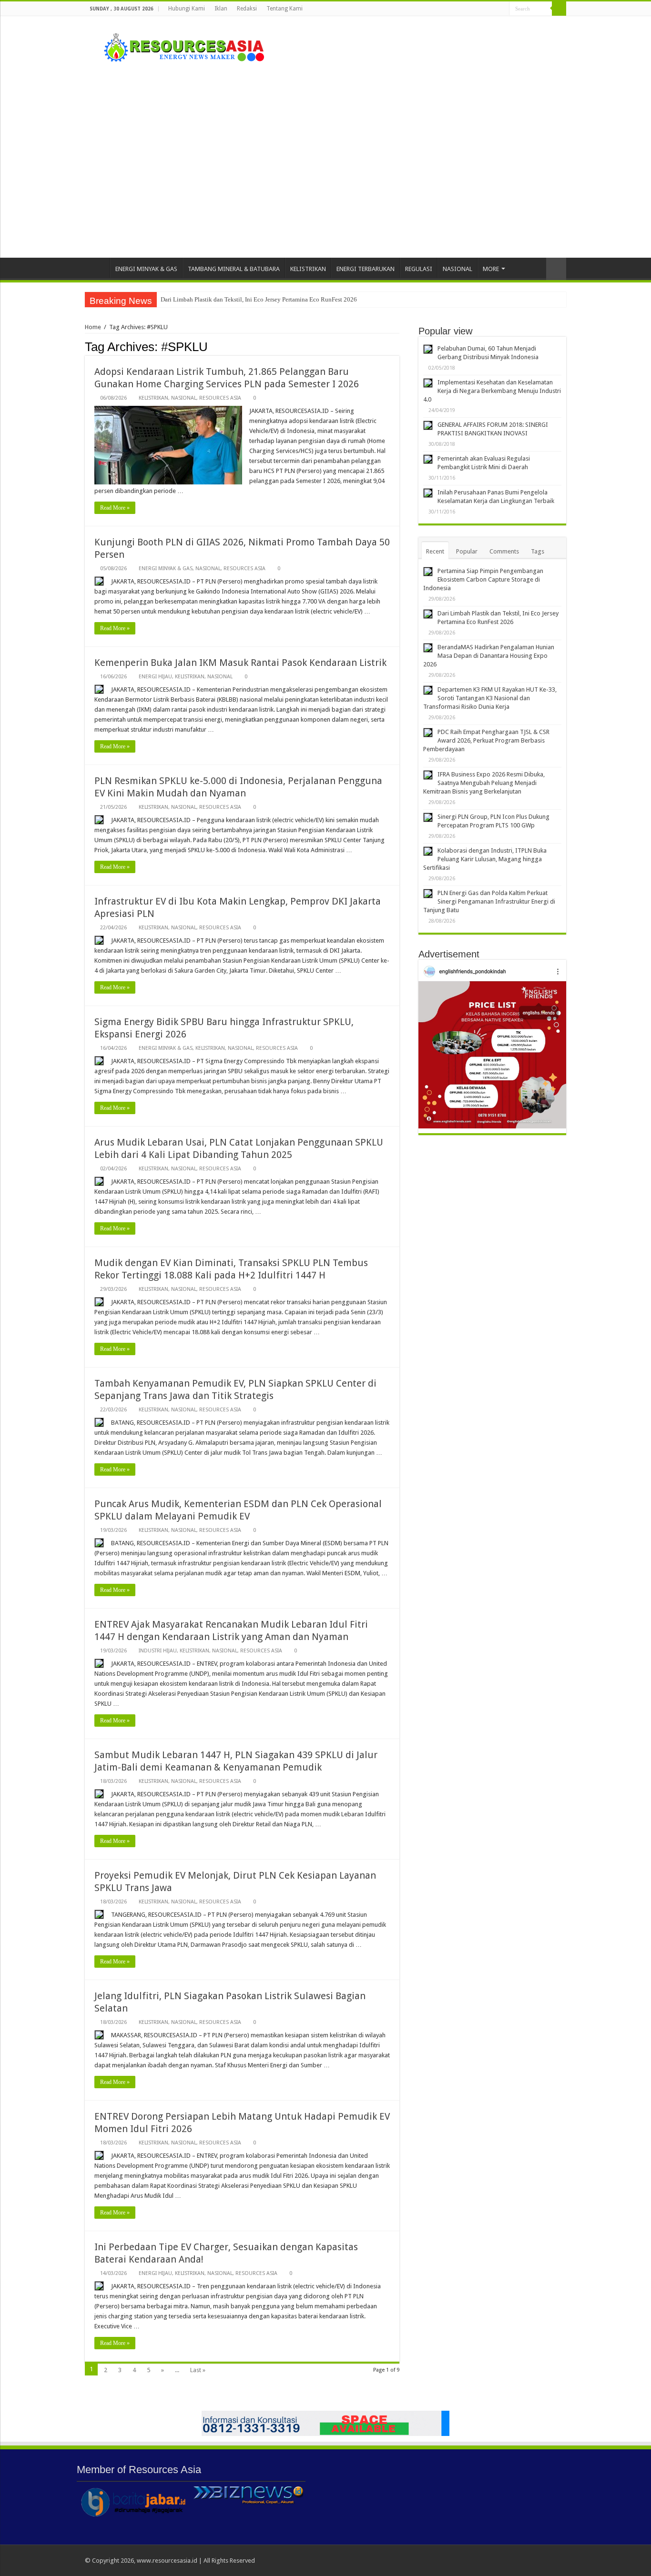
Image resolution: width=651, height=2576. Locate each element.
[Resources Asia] (178, 45)
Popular (467, 551)
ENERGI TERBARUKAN (366, 269)
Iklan (221, 9)
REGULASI (419, 269)
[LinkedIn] (493, 9)
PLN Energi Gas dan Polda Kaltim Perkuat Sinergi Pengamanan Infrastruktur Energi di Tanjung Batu (489, 901)
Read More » (115, 508)
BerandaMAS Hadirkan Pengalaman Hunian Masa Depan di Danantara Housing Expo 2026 (489, 656)
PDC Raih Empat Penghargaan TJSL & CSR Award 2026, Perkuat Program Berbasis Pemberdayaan (486, 740)
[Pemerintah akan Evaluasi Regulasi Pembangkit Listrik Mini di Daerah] (428, 459)
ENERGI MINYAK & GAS (146, 269)
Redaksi (247, 9)
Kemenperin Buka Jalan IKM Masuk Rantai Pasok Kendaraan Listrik (240, 663)
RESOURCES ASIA (220, 398)
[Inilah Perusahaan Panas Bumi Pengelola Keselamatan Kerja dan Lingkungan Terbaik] (428, 493)
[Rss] (457, 9)
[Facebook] (475, 9)
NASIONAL (458, 269)
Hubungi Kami (187, 9)
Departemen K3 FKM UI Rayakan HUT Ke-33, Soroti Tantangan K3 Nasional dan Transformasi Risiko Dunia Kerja (490, 698)
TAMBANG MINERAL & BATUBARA (234, 269)
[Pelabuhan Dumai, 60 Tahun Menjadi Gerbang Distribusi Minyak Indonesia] (428, 349)
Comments (504, 551)
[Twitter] (484, 9)
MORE (491, 269)
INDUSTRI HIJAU (158, 1651)
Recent (435, 551)
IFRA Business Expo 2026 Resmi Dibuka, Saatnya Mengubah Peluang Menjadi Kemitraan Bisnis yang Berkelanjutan (484, 783)
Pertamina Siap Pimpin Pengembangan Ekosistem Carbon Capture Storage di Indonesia (483, 579)
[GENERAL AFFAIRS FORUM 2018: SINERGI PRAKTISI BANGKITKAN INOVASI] (428, 425)
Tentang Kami (285, 9)
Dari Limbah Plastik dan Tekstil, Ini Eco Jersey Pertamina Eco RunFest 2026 (259, 299)
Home (97, 268)
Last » (198, 2370)
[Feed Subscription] (397, 346)
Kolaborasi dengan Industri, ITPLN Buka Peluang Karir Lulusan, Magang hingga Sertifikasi (485, 859)
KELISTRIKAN (308, 269)
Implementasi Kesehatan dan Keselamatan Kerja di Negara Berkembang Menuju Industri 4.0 (492, 391)
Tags (538, 551)
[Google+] (466, 9)
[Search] (559, 9)
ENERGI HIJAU (155, 677)
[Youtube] (502, 9)
